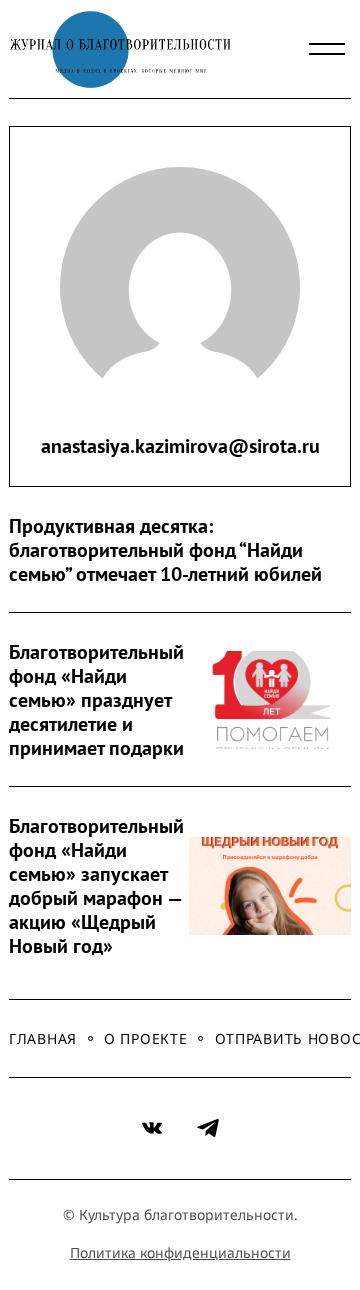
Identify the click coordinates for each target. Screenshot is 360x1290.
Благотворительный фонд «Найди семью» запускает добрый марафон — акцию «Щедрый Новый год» (90, 886)
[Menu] (327, 49)
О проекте (145, 1038)
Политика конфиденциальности (180, 1252)
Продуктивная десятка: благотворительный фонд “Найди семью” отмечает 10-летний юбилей (165, 550)
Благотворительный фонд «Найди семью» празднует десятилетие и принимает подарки (90, 700)
